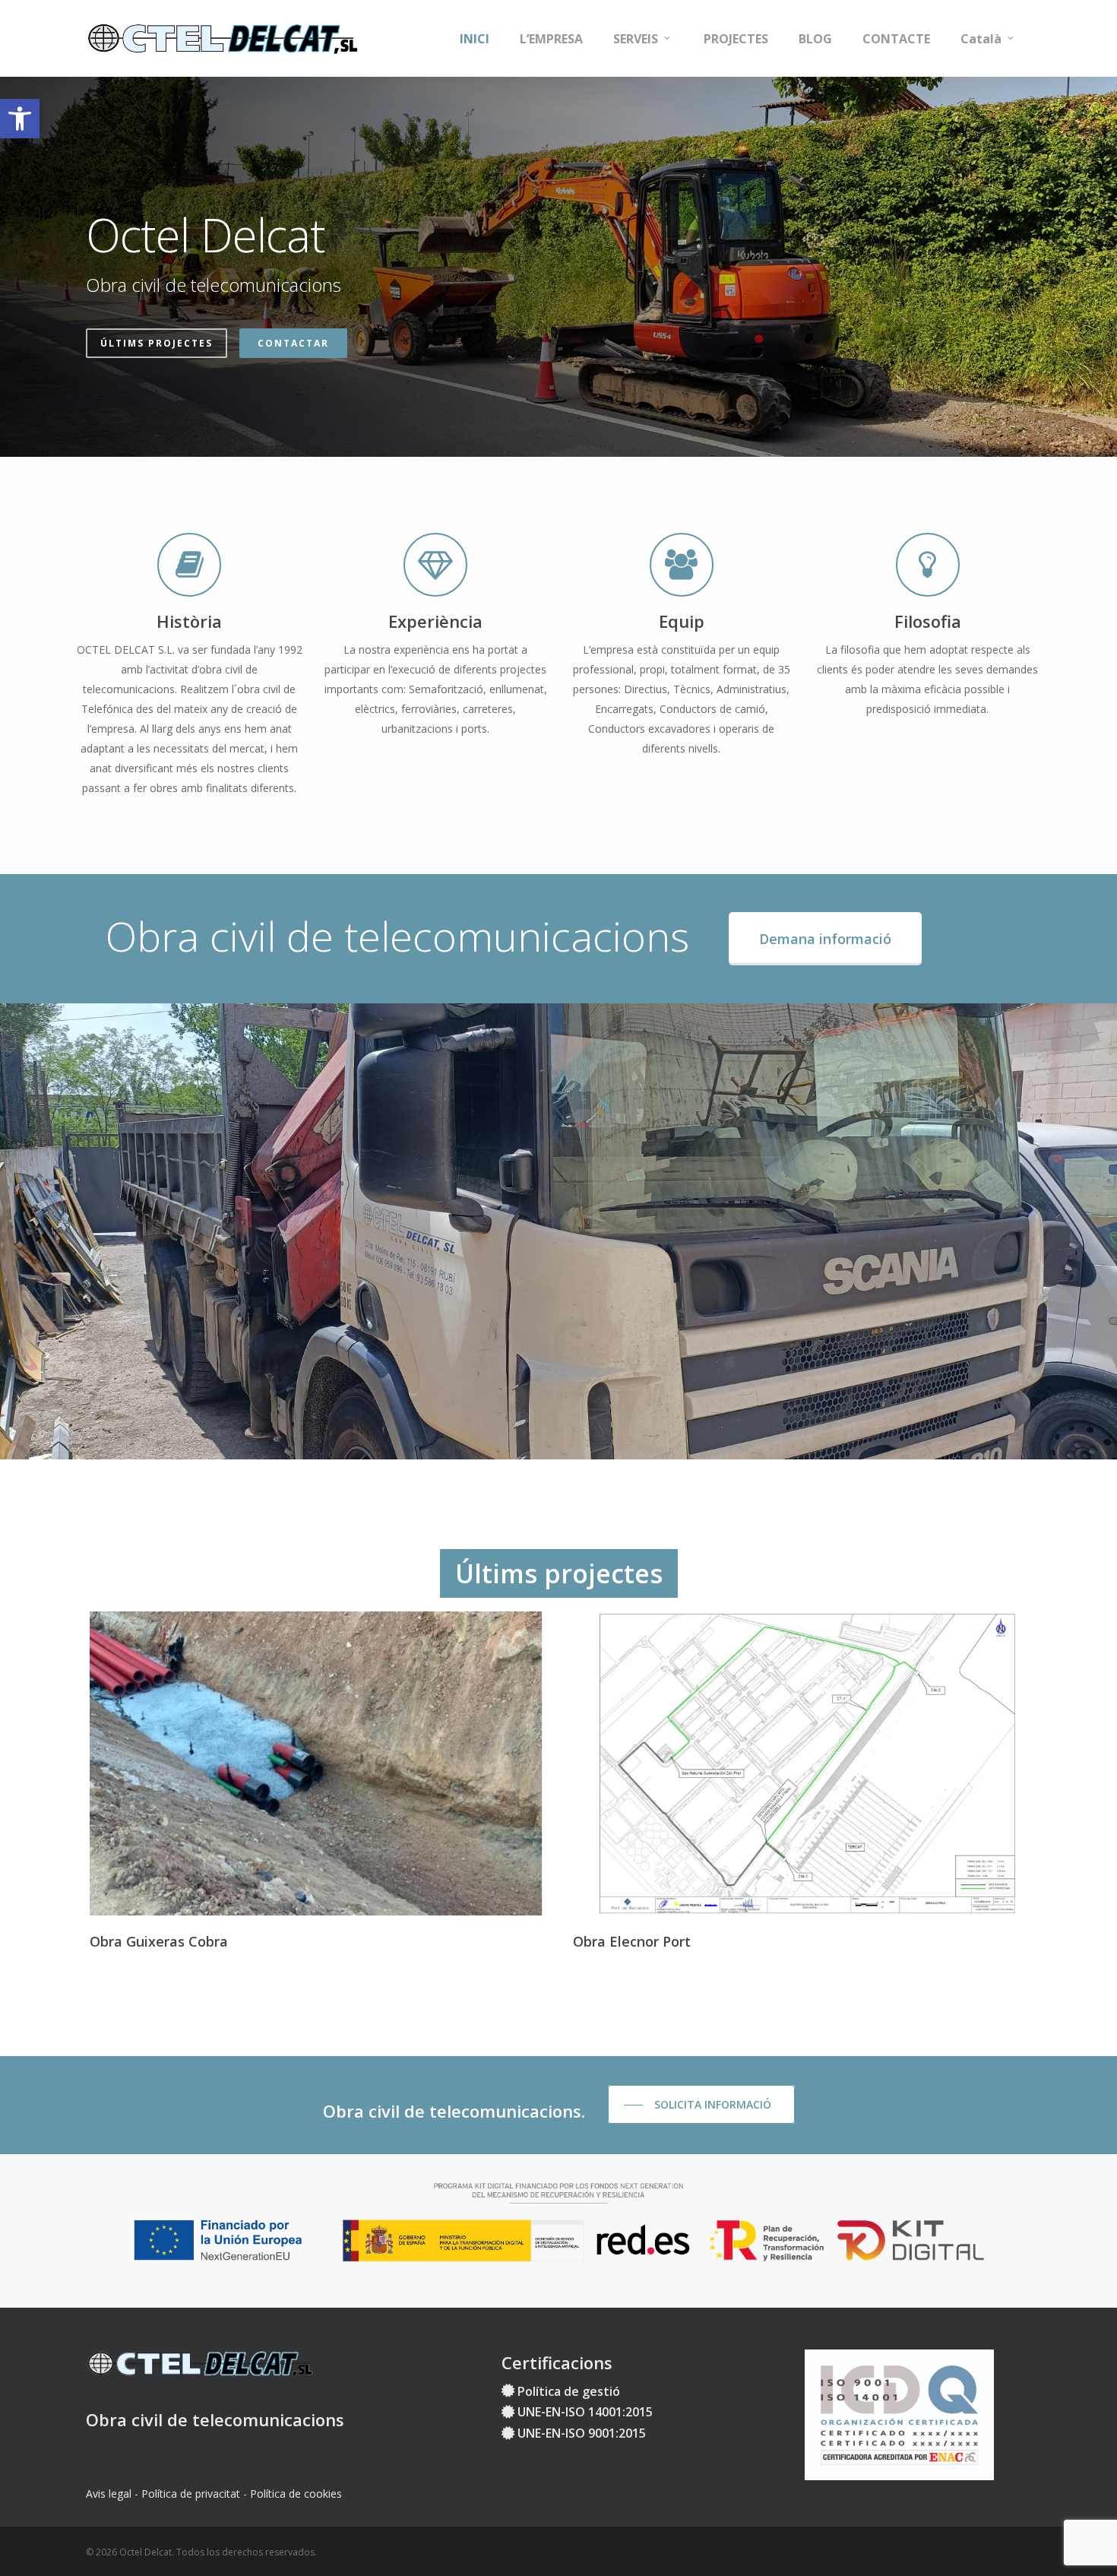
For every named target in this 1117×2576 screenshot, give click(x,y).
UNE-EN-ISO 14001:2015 (585, 2412)
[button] (20, 119)
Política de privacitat (191, 2494)
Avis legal (109, 2494)
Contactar (293, 343)
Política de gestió (569, 2391)
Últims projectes (157, 343)
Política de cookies (296, 2494)
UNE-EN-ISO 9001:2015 (582, 2433)
